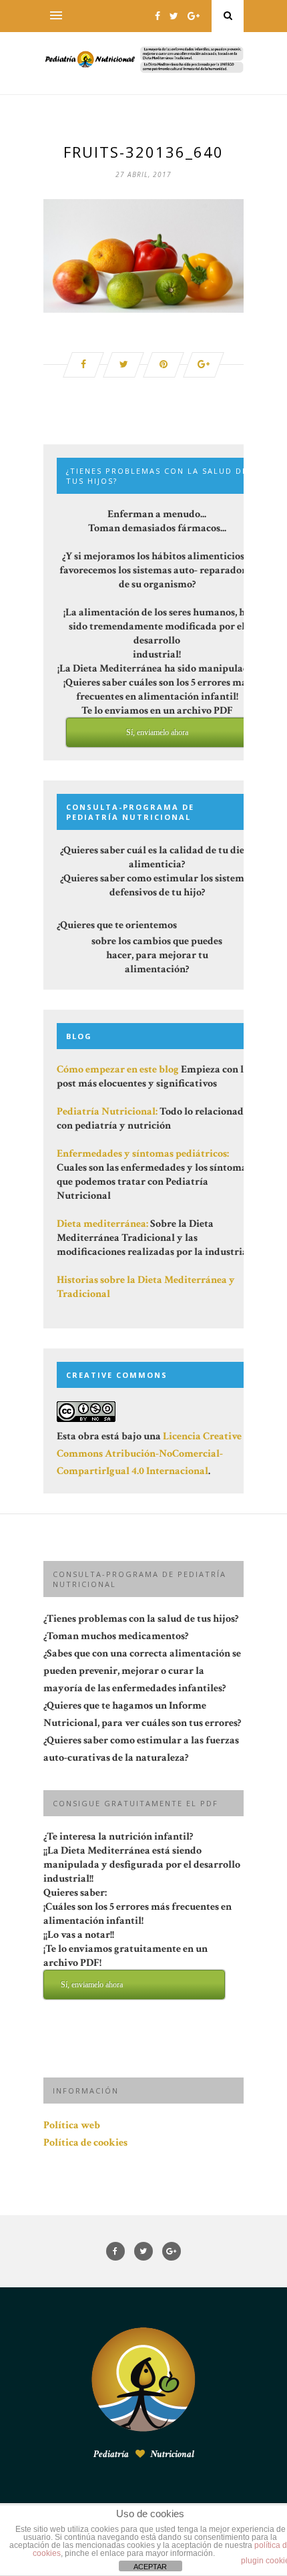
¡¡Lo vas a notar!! (125, 1959)
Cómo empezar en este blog (118, 1069)
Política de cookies (85, 2143)
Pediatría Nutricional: (107, 1112)
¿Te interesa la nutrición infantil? (142, 1909)
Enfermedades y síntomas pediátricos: (143, 1154)
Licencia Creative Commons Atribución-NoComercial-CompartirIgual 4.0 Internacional (149, 1454)
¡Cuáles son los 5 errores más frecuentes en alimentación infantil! (137, 1945)
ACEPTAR (150, 2567)
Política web (72, 2125)
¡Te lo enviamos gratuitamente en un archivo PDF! (125, 1966)
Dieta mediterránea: (102, 1224)
